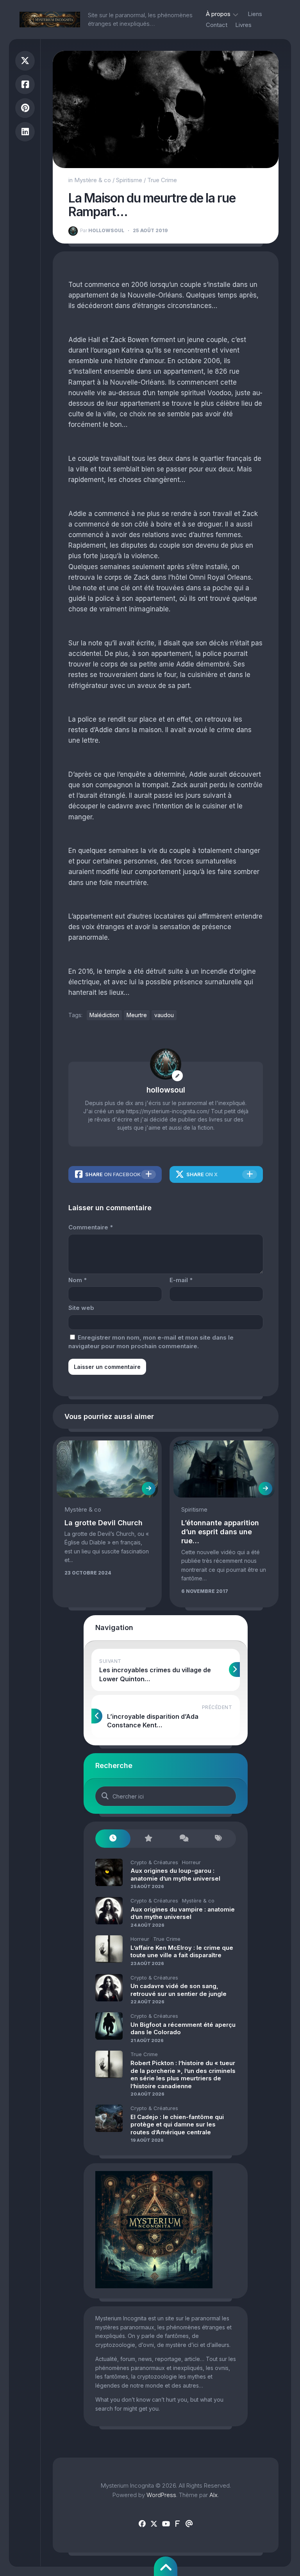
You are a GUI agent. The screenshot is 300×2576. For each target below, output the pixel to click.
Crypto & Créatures (154, 1862)
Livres (243, 25)
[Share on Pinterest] (25, 108)
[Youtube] (166, 2524)
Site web (81, 1308)
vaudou (164, 1015)
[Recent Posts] (113, 1839)
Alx (213, 2495)
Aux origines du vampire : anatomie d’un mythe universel (183, 1913)
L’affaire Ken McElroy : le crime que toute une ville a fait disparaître (182, 1952)
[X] (154, 2524)
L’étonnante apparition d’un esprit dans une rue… (220, 1532)
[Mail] (189, 2524)
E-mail (181, 1280)
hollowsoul (102, 230)
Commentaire (91, 1227)
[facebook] (142, 2524)
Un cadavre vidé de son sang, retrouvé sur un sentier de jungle (179, 1990)
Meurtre (137, 1015)
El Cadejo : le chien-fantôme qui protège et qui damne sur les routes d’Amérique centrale (177, 2125)
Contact (217, 25)
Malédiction (104, 1015)
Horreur (191, 1862)
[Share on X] (25, 61)
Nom (78, 1280)
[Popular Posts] (148, 1839)
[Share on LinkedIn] (25, 132)
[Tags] (218, 1839)
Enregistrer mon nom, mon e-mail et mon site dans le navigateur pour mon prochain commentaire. (151, 1342)
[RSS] (177, 2524)
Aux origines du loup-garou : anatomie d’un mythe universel (175, 1875)
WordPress (161, 2495)
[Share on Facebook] (25, 85)
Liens (255, 14)
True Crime (162, 180)
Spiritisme (129, 180)
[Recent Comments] (183, 1839)
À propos (218, 14)
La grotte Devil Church (104, 1523)
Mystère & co (93, 180)
